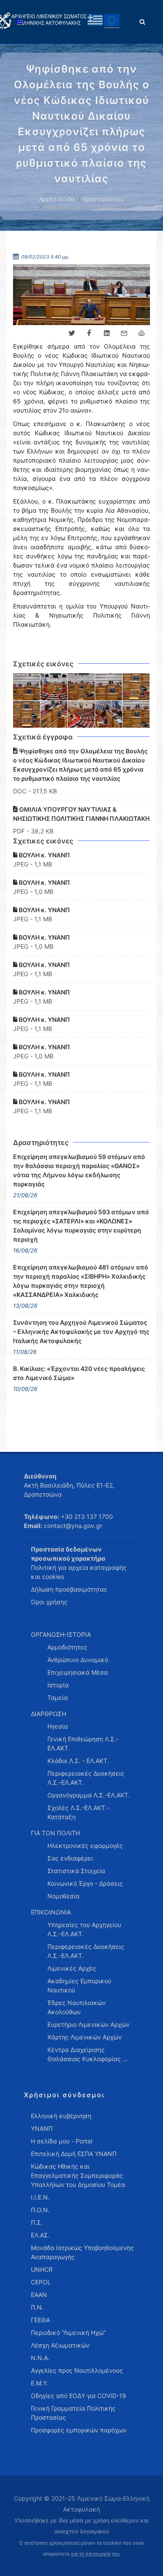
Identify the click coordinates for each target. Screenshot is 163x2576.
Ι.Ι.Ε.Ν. (40, 2197)
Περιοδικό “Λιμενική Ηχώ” (68, 2333)
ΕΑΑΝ (39, 2295)
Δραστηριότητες (104, 199)
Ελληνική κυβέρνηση (61, 2116)
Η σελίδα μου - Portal (62, 2141)
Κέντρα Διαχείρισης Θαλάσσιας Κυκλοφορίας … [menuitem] (88, 2054)
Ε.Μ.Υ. (40, 2383)
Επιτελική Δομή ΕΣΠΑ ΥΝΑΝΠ (74, 2154)
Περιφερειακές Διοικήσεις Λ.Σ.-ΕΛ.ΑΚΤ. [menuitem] (86, 1778)
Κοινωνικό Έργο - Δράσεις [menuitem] (85, 1883)
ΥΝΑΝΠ (42, 2128)
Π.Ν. (37, 2307)
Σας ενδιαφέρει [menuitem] (70, 1858)
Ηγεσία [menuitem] (58, 1726)
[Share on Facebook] (89, 333)
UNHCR (42, 2269)
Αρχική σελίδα (57, 199)
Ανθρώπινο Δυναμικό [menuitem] (78, 1660)
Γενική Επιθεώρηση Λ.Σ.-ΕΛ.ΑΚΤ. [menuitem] (83, 1743)
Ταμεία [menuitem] (58, 1698)
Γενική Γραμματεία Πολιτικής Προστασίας (73, 2413)
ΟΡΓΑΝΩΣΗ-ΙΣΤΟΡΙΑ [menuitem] (61, 1634)
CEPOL (41, 2282)
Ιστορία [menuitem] (58, 1685)
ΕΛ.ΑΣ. (40, 2235)
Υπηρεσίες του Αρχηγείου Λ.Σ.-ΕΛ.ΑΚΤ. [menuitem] (84, 1929)
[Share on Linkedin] (106, 333)
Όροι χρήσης (49, 1602)
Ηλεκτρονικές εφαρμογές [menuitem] (85, 1846)
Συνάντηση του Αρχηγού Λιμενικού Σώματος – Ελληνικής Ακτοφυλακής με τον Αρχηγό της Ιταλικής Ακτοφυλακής (81, 1332)
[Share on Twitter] (72, 333)
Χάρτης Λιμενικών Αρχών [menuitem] (85, 2037)
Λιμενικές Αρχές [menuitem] (72, 1968)
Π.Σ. (37, 2222)
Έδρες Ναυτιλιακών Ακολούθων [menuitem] (77, 2007)
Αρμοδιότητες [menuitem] (67, 1647)
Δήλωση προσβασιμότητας (69, 1589)
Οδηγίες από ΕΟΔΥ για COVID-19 (78, 2396)
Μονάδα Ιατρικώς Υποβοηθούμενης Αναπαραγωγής (82, 2252)
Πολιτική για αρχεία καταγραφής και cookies (79, 1572)
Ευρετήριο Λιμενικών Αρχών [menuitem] (88, 2024)
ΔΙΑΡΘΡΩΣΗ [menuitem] (48, 1714)
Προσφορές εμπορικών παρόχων (79, 2430)
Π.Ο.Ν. (40, 2210)
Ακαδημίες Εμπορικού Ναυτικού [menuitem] (79, 1985)
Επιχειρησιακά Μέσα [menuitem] (78, 1672)
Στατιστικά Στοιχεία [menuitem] (76, 1871)
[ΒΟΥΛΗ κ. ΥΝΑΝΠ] (27, 687)
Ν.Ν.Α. (40, 2358)
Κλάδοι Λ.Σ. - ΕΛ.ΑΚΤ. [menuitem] (78, 1761)
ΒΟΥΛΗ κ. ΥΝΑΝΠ (44, 855)
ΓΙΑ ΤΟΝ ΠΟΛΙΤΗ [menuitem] (55, 1833)
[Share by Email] (124, 333)
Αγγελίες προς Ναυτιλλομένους (77, 2370)
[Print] (141, 333)
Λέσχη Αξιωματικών (60, 2345)
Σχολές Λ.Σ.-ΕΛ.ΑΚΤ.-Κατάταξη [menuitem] (78, 1812)
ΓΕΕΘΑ (40, 2320)
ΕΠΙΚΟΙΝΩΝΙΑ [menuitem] (51, 1912)
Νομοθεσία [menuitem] (63, 1896)
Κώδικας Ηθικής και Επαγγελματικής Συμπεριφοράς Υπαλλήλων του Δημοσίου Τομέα (78, 2175)
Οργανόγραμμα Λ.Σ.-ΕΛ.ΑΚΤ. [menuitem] (89, 1795)
